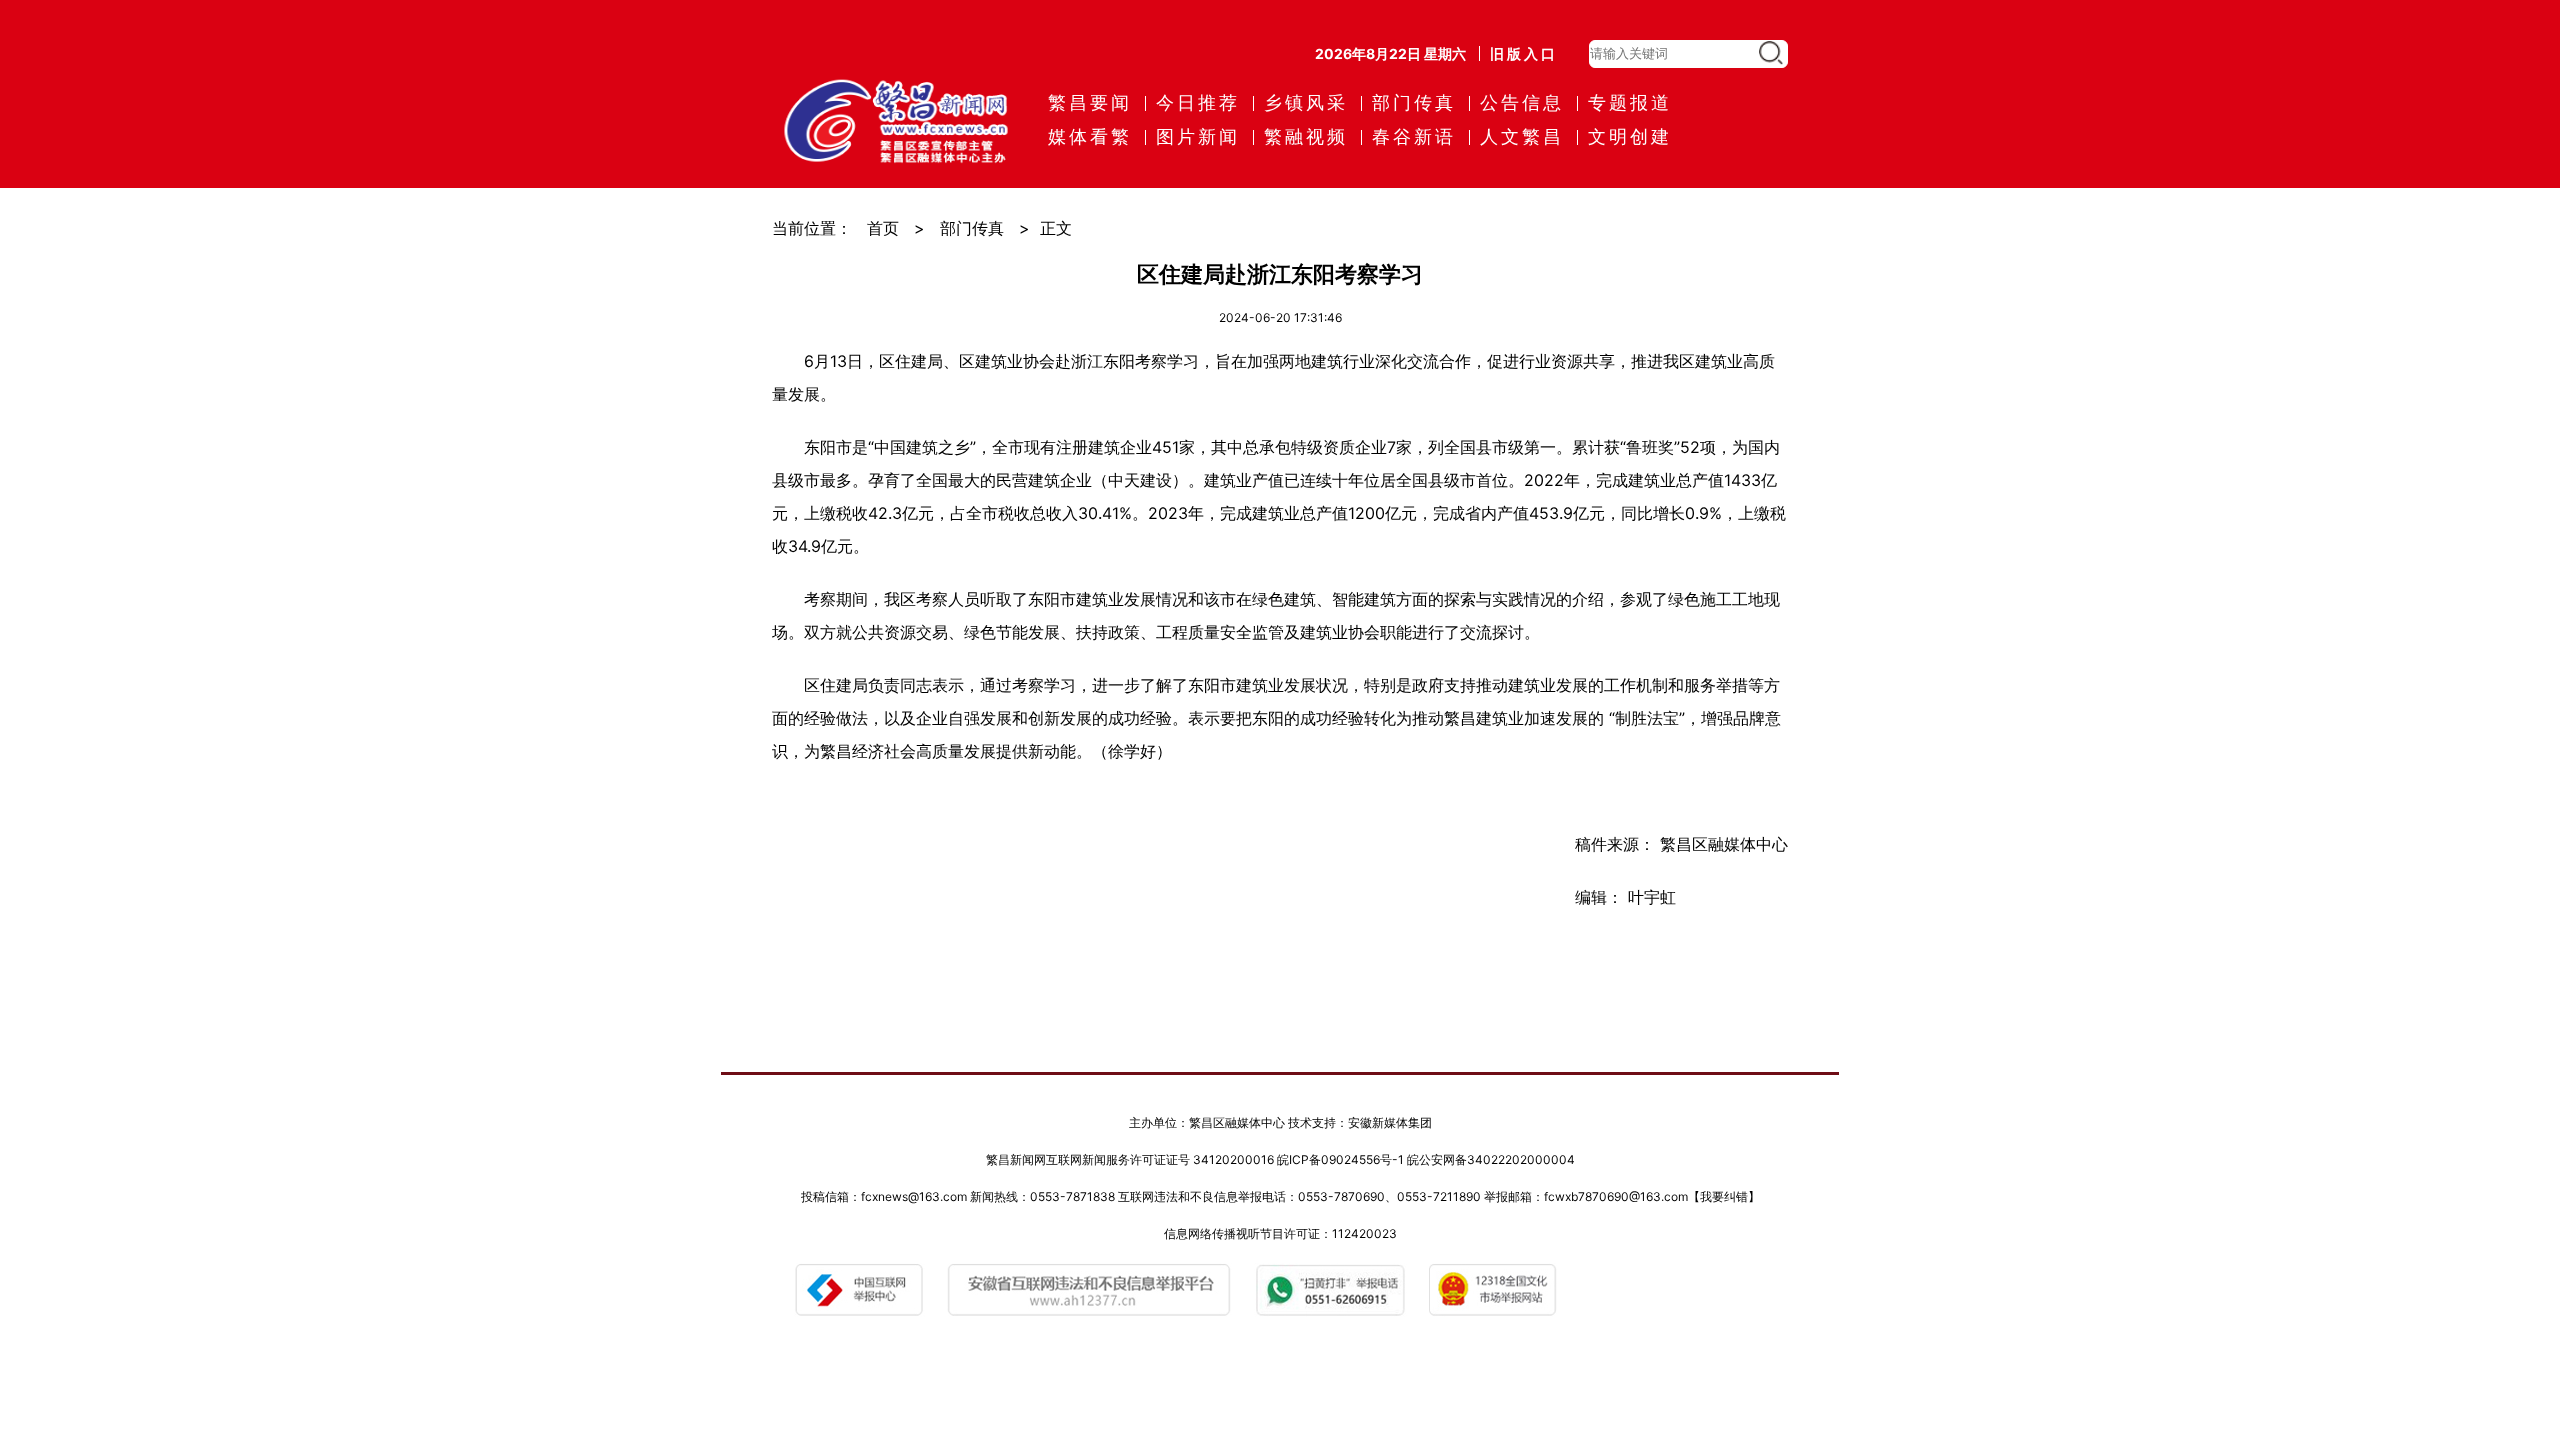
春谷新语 (1414, 136)
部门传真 (1414, 102)
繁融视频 (1306, 136)
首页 (883, 228)
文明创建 (1630, 136)
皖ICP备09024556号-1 (1340, 1159)
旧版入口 (1524, 53)
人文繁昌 (1522, 136)
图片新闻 (1198, 136)
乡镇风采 (1306, 102)
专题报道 (1630, 102)
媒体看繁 (1090, 136)
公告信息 (1522, 102)
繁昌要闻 (1090, 102)
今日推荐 (1198, 102)
